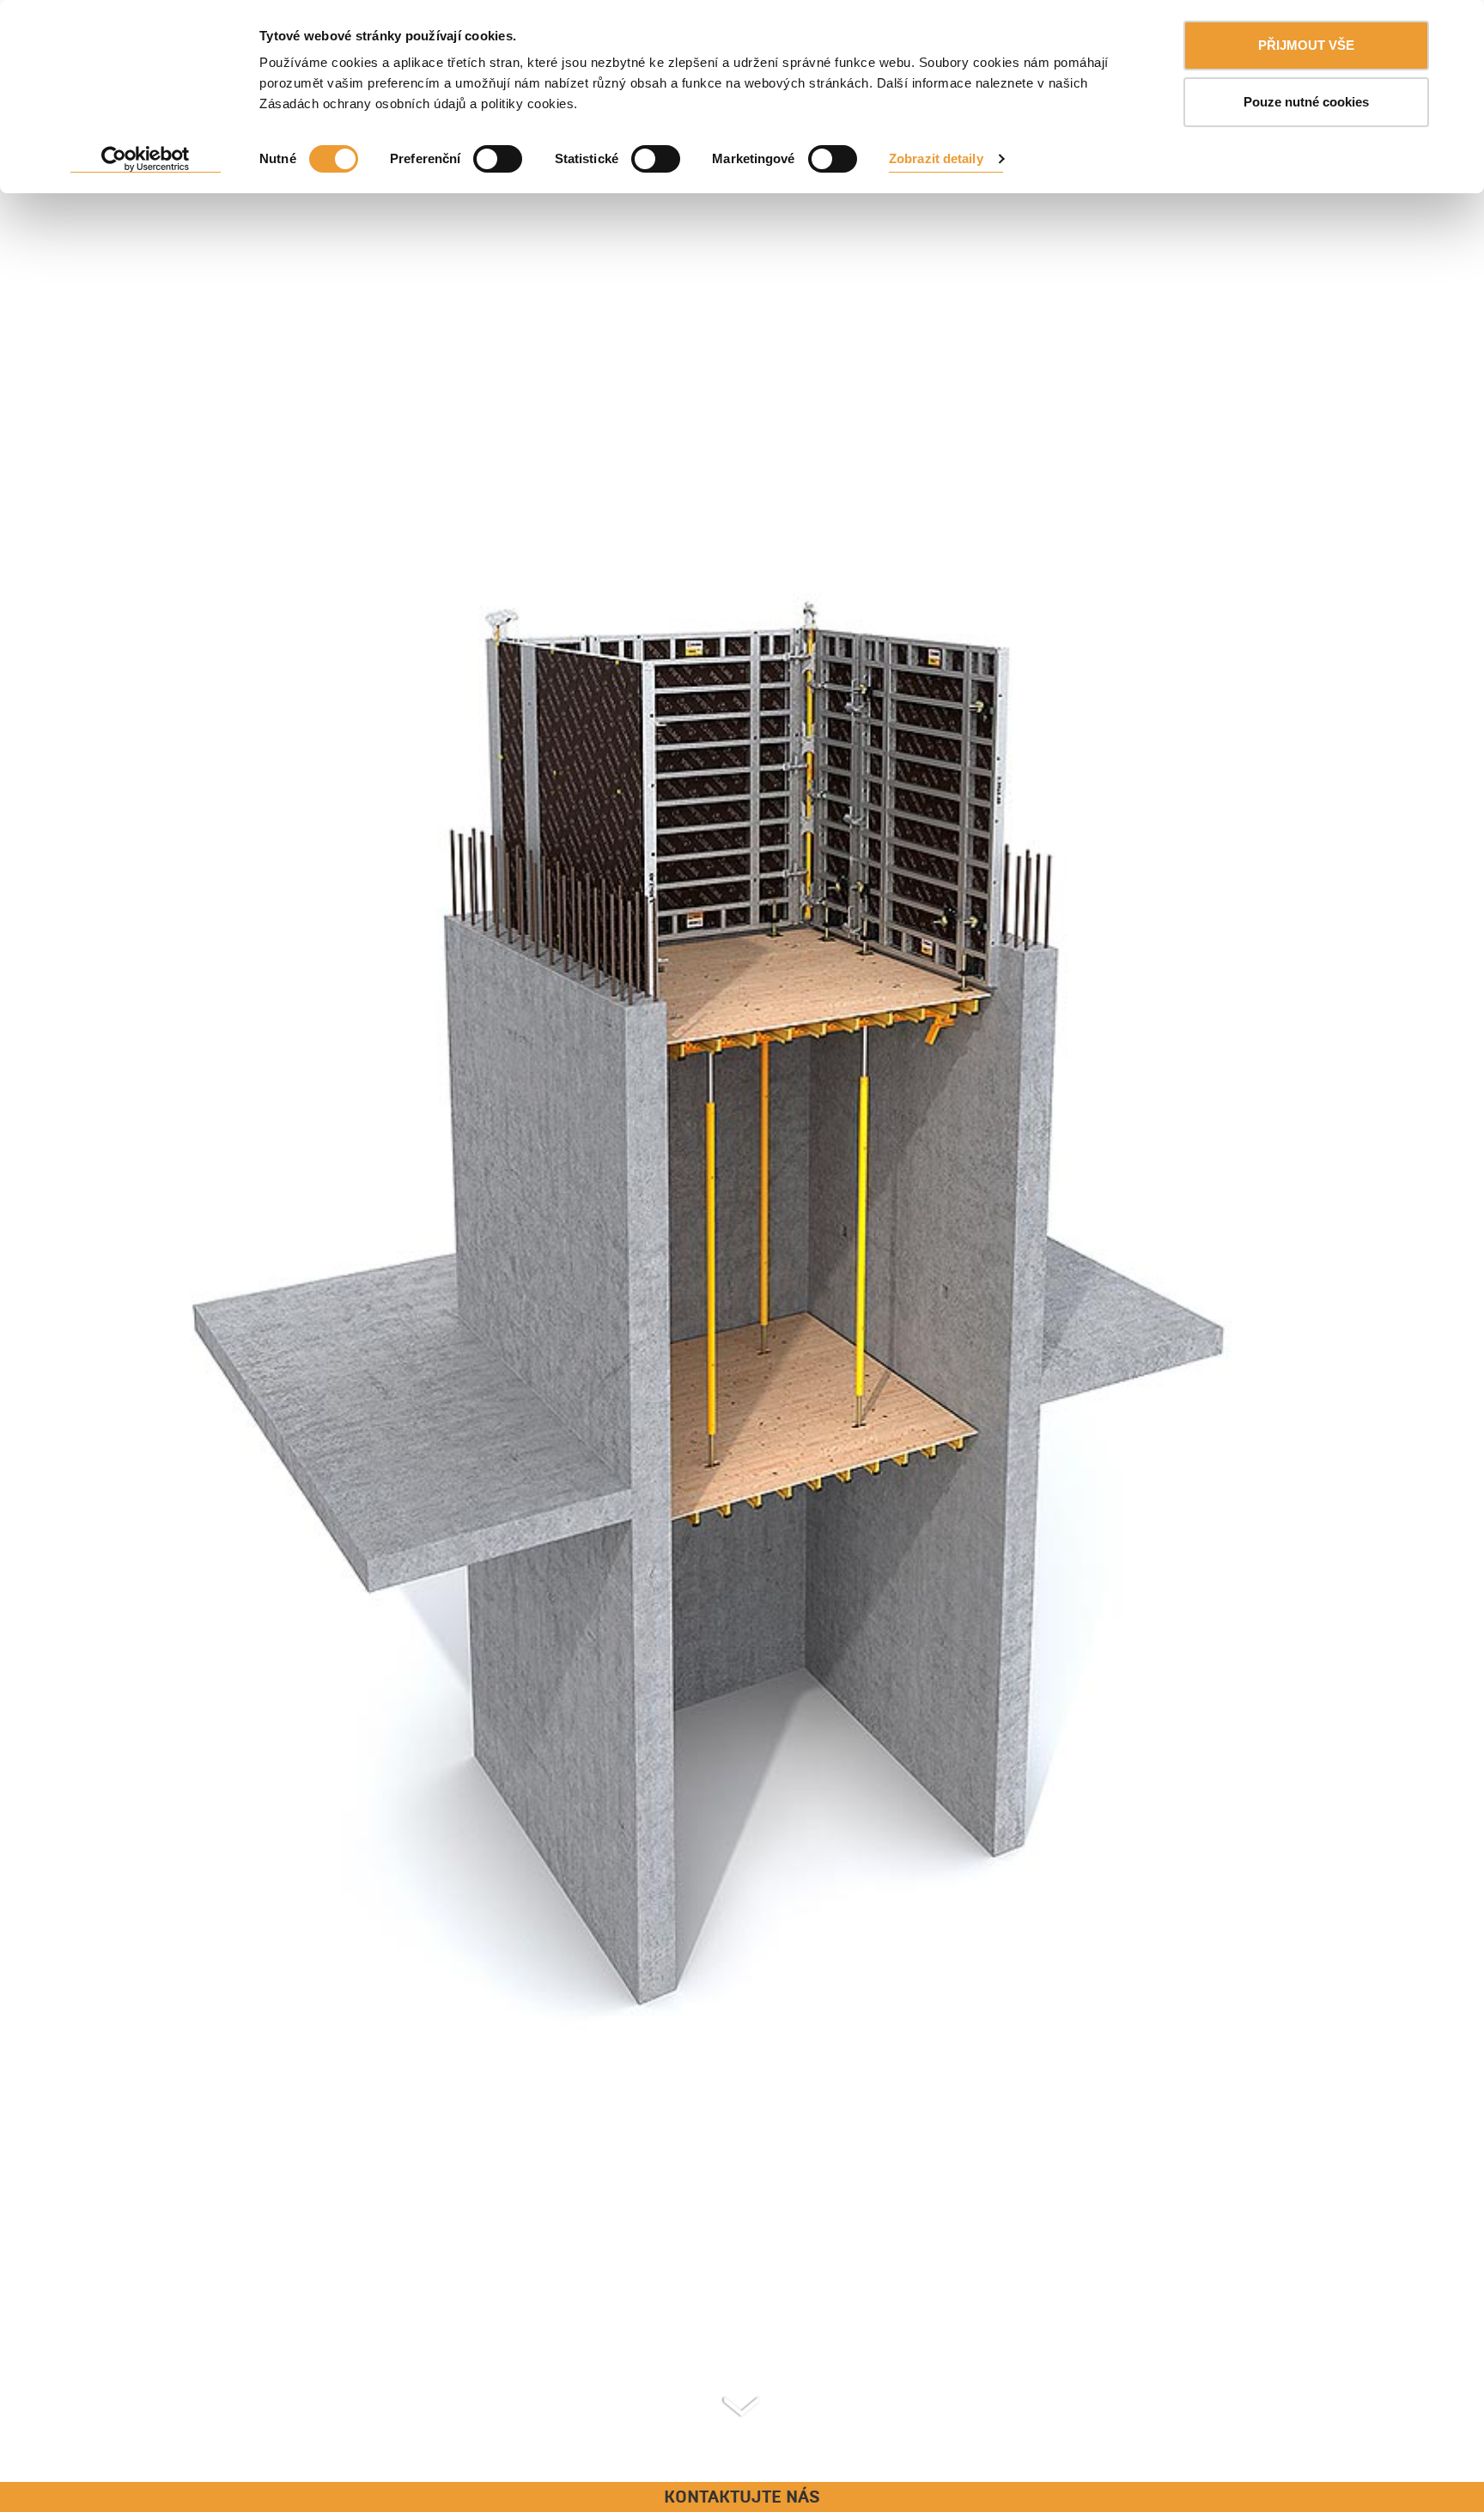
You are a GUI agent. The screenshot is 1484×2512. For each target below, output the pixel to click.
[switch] (498, 159)
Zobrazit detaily (936, 158)
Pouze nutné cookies (1306, 102)
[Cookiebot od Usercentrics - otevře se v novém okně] (146, 160)
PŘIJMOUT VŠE (1306, 45)
